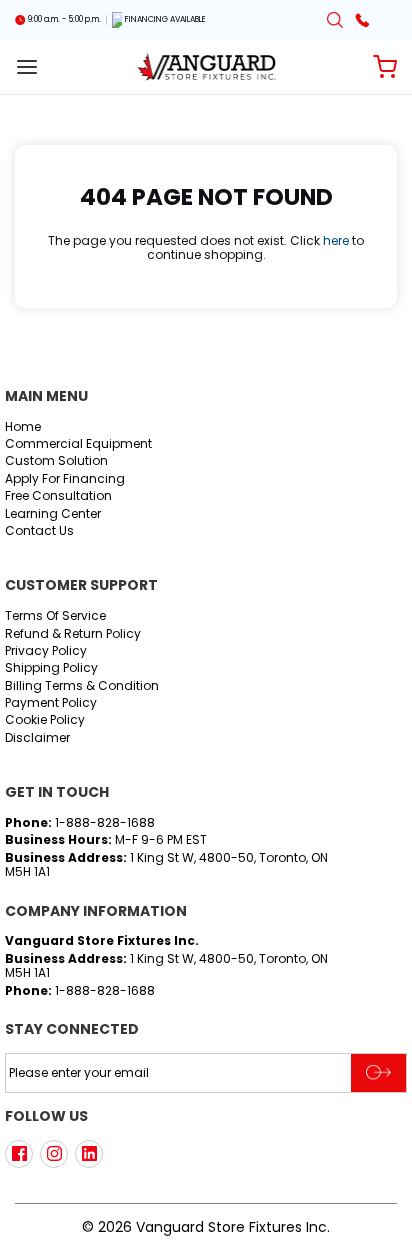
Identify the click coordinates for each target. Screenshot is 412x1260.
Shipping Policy (51, 668)
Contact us (39, 531)
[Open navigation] (27, 67)
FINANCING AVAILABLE (165, 20)
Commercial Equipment (78, 444)
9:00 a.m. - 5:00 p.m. (64, 20)
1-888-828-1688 (105, 822)
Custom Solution (56, 461)
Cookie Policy (45, 720)
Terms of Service (55, 616)
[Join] (378, 1073)
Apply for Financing (65, 479)
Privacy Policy (46, 651)
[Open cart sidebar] (385, 67)
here (336, 240)
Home (23, 427)
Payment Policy (51, 703)
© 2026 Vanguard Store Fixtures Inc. (206, 1227)
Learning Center (53, 514)
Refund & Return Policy (73, 634)
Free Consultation (58, 496)
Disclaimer (37, 738)
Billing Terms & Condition (82, 686)
